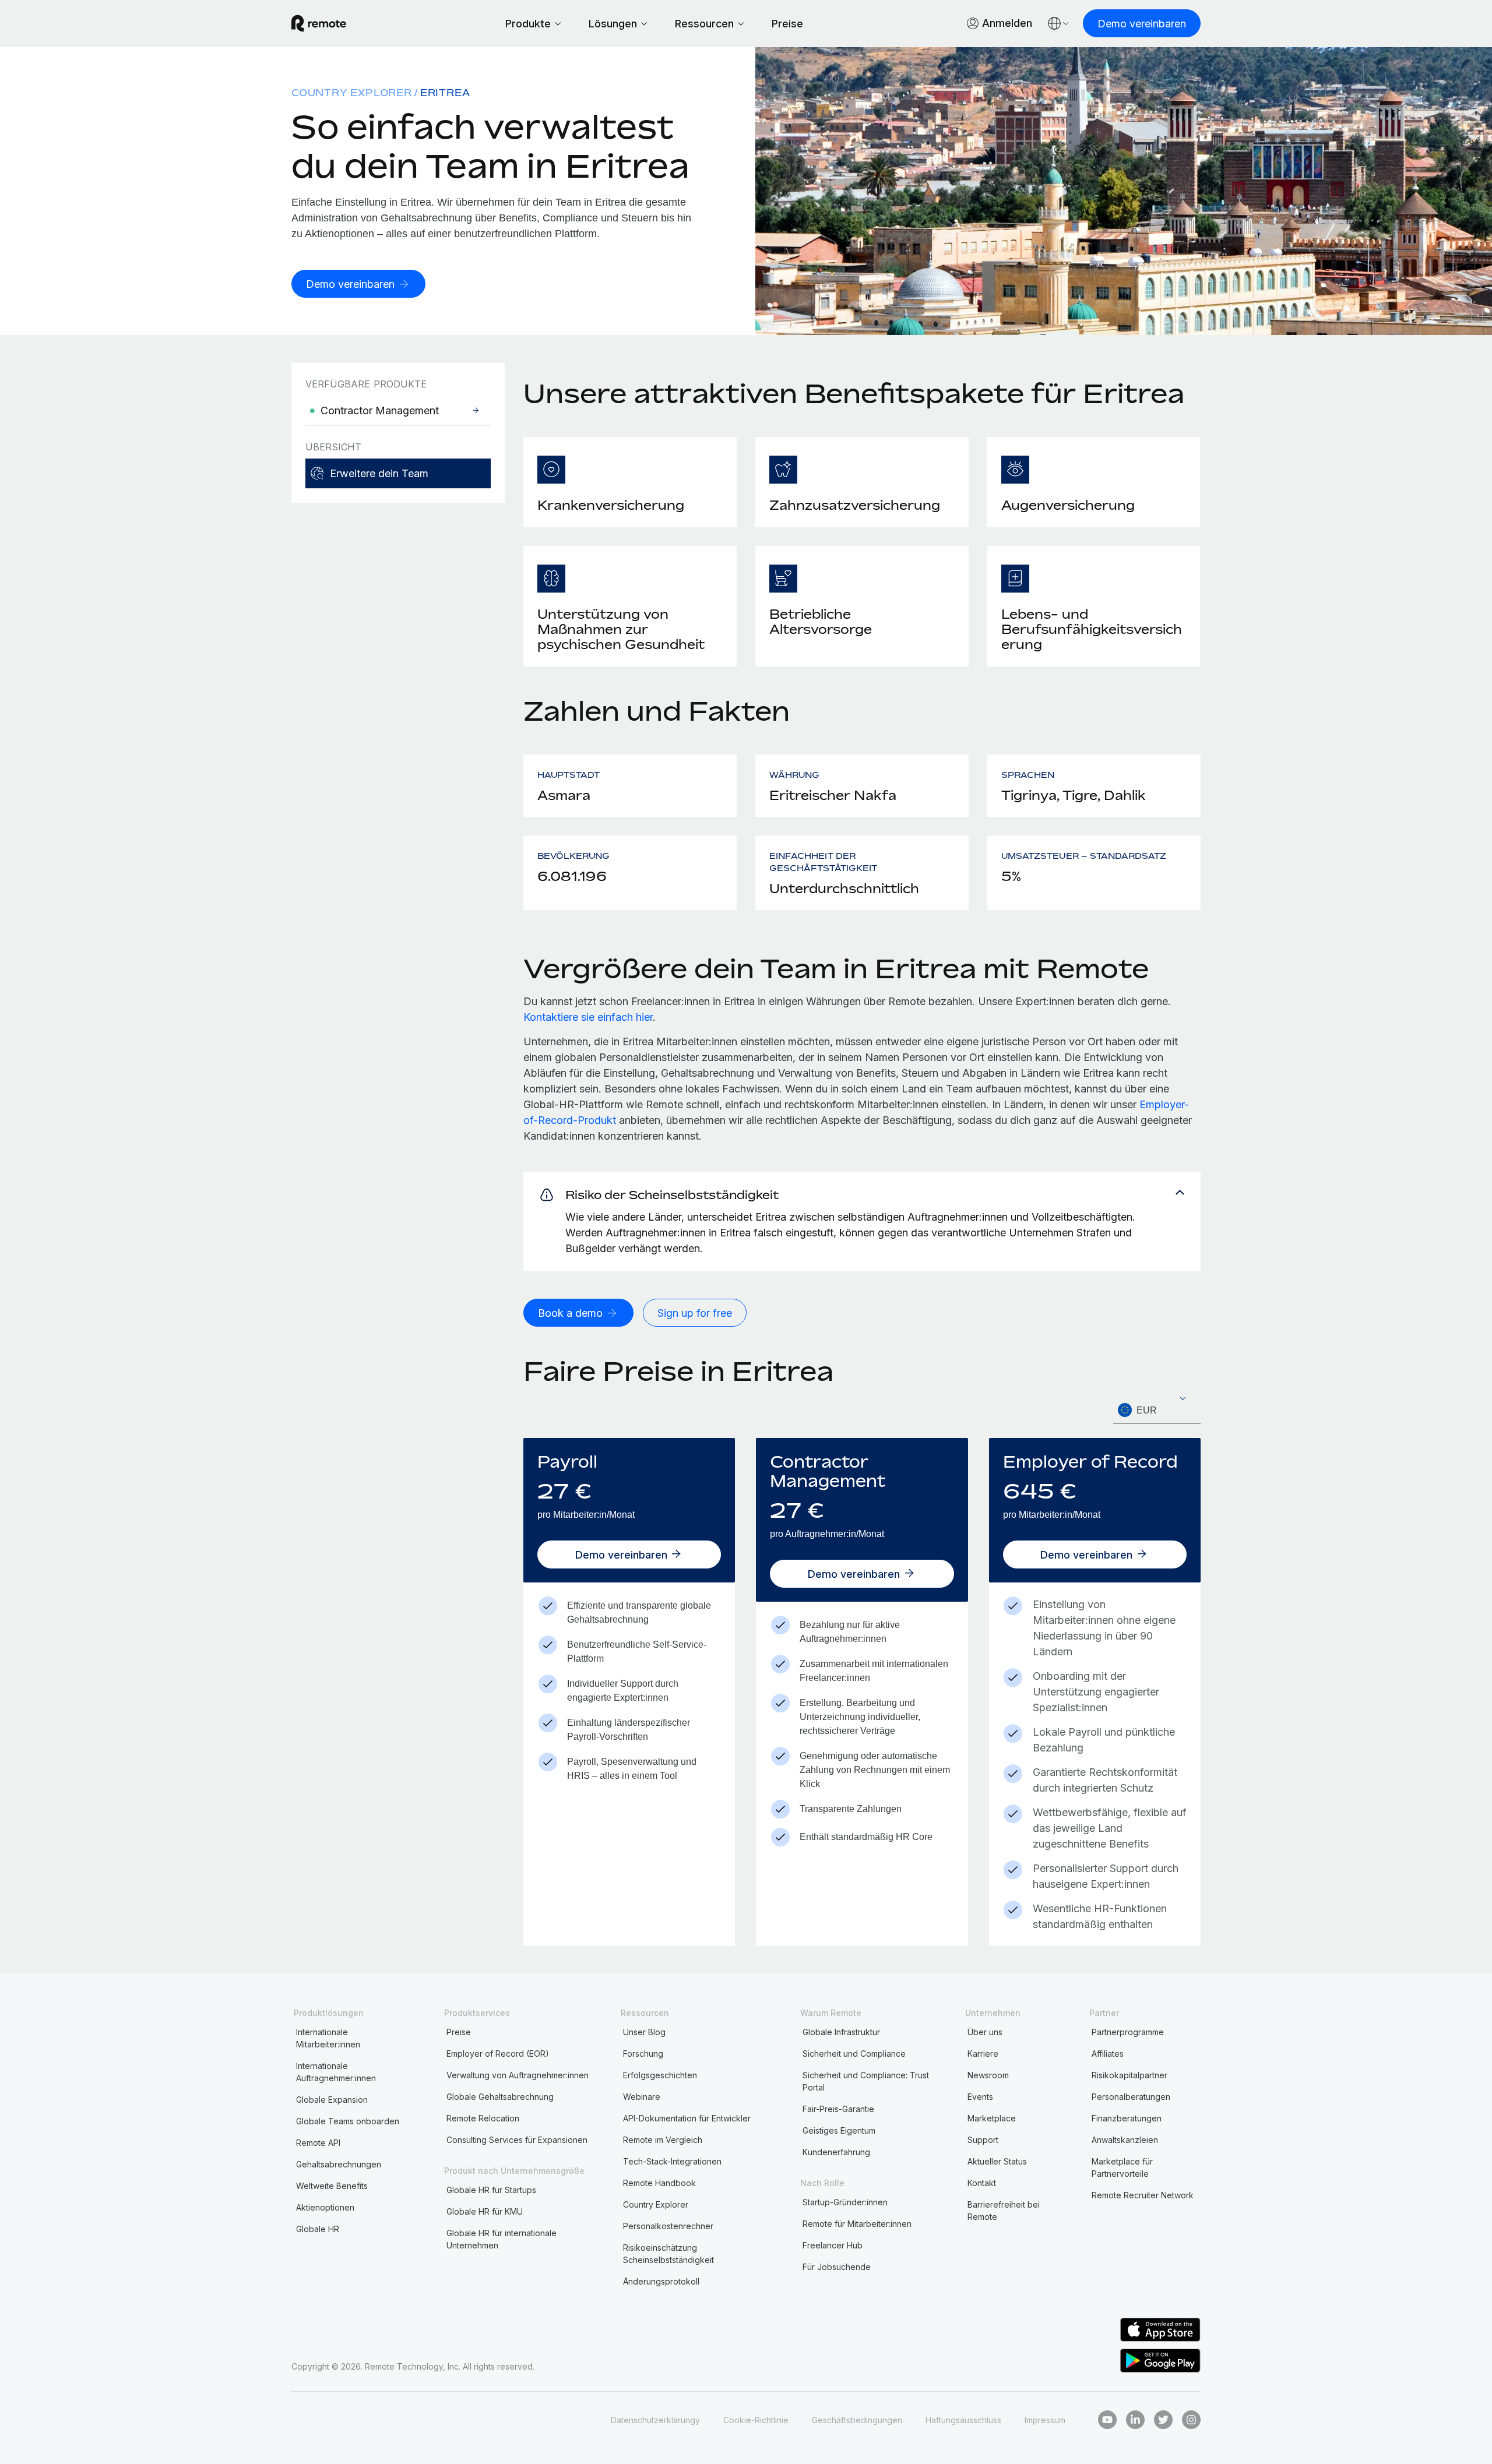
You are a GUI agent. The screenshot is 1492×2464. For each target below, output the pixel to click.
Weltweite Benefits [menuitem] (332, 2186)
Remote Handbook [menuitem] (659, 2183)
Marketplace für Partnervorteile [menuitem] (1122, 2167)
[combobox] (1157, 1410)
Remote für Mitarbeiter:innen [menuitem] (857, 2224)
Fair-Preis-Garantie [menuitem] (838, 2109)
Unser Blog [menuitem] (644, 2032)
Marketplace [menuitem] (992, 2118)
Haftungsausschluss (963, 2420)
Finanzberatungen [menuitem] (1127, 2118)
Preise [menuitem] (459, 2032)
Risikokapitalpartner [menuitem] (1129, 2075)
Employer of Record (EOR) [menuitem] (498, 2054)
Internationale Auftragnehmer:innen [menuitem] (336, 2072)
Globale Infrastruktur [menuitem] (841, 2032)
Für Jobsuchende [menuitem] (837, 2267)
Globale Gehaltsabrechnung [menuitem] (500, 2097)
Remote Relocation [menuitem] (483, 2118)
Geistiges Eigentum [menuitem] (839, 2130)
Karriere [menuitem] (983, 2054)
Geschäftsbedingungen (857, 2420)
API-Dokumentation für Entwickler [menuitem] (687, 2118)
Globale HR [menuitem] (318, 2229)
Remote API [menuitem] (318, 2143)
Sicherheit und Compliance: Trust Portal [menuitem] (866, 2081)
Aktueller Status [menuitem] (997, 2161)
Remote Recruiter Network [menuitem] (1143, 2195)
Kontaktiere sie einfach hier (588, 1017)
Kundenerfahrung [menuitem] (836, 2152)
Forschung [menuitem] (643, 2054)
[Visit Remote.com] (319, 23)
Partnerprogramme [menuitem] (1128, 2032)
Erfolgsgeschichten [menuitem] (660, 2075)
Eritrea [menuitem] (445, 93)
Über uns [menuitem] (985, 2032)
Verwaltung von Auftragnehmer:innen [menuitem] (518, 2075)
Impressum (1045, 2420)
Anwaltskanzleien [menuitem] (1125, 2140)
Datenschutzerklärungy (655, 2420)
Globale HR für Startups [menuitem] (491, 2190)
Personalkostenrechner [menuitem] (668, 2226)
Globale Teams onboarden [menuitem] (348, 2121)
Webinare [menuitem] (642, 2097)
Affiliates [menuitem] (1108, 2054)
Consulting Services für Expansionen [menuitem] (517, 2140)
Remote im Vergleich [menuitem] (663, 2140)
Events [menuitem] (980, 2097)
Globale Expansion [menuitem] (332, 2100)
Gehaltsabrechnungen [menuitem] (339, 2164)
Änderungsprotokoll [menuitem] (661, 2281)
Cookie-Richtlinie (756, 2420)
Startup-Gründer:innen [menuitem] (845, 2202)
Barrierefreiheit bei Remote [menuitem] (1004, 2211)
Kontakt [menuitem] (982, 2183)
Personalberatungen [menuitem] (1131, 2097)
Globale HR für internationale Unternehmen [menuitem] (502, 2239)
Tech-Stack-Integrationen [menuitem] (672, 2161)
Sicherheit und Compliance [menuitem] (854, 2054)
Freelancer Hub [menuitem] (833, 2245)
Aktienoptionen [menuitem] (325, 2207)
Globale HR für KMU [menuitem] (485, 2211)
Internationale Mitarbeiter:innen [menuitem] (328, 2038)
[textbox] (1157, 1411)
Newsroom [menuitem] (988, 2075)
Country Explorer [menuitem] (352, 93)
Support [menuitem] (983, 2140)
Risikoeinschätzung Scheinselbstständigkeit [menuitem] (668, 2254)
